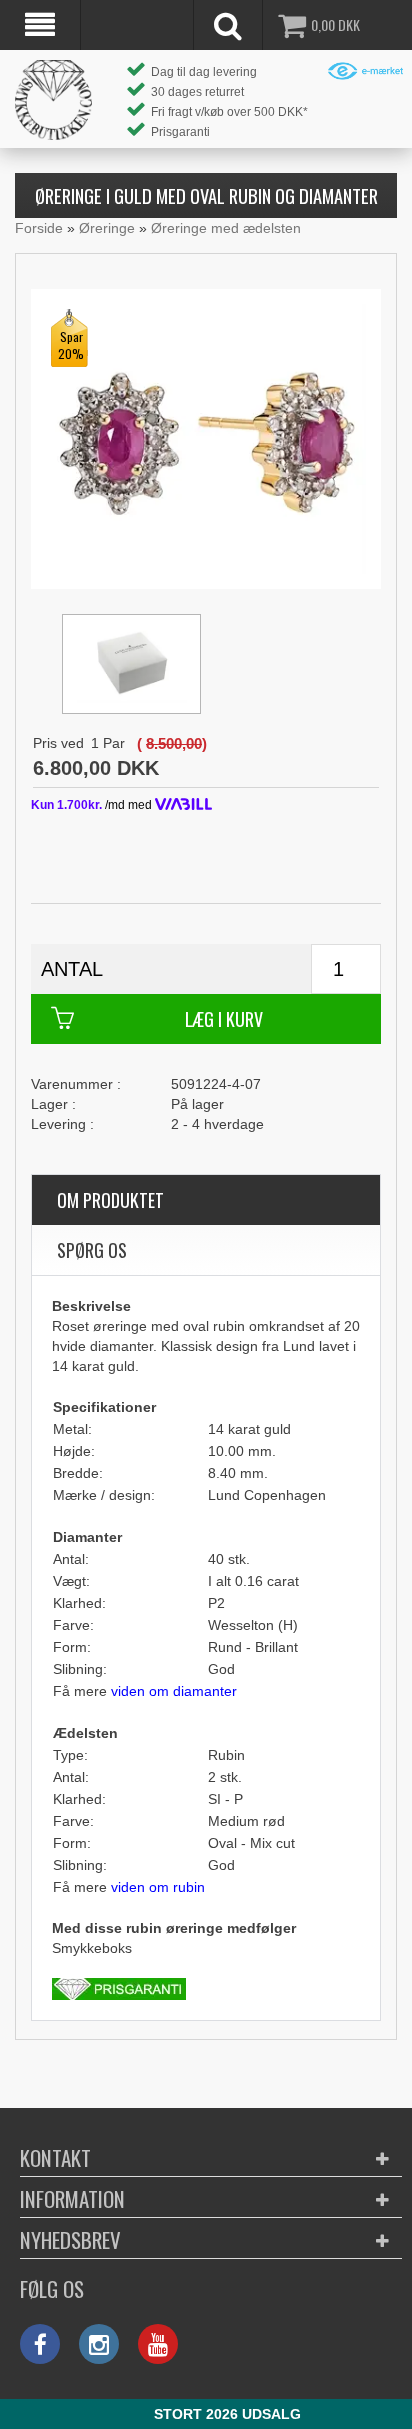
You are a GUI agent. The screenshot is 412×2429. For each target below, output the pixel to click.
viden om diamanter (174, 1691)
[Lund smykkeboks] (131, 664)
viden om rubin (158, 1887)
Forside (39, 228)
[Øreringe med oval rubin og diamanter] (206, 438)
